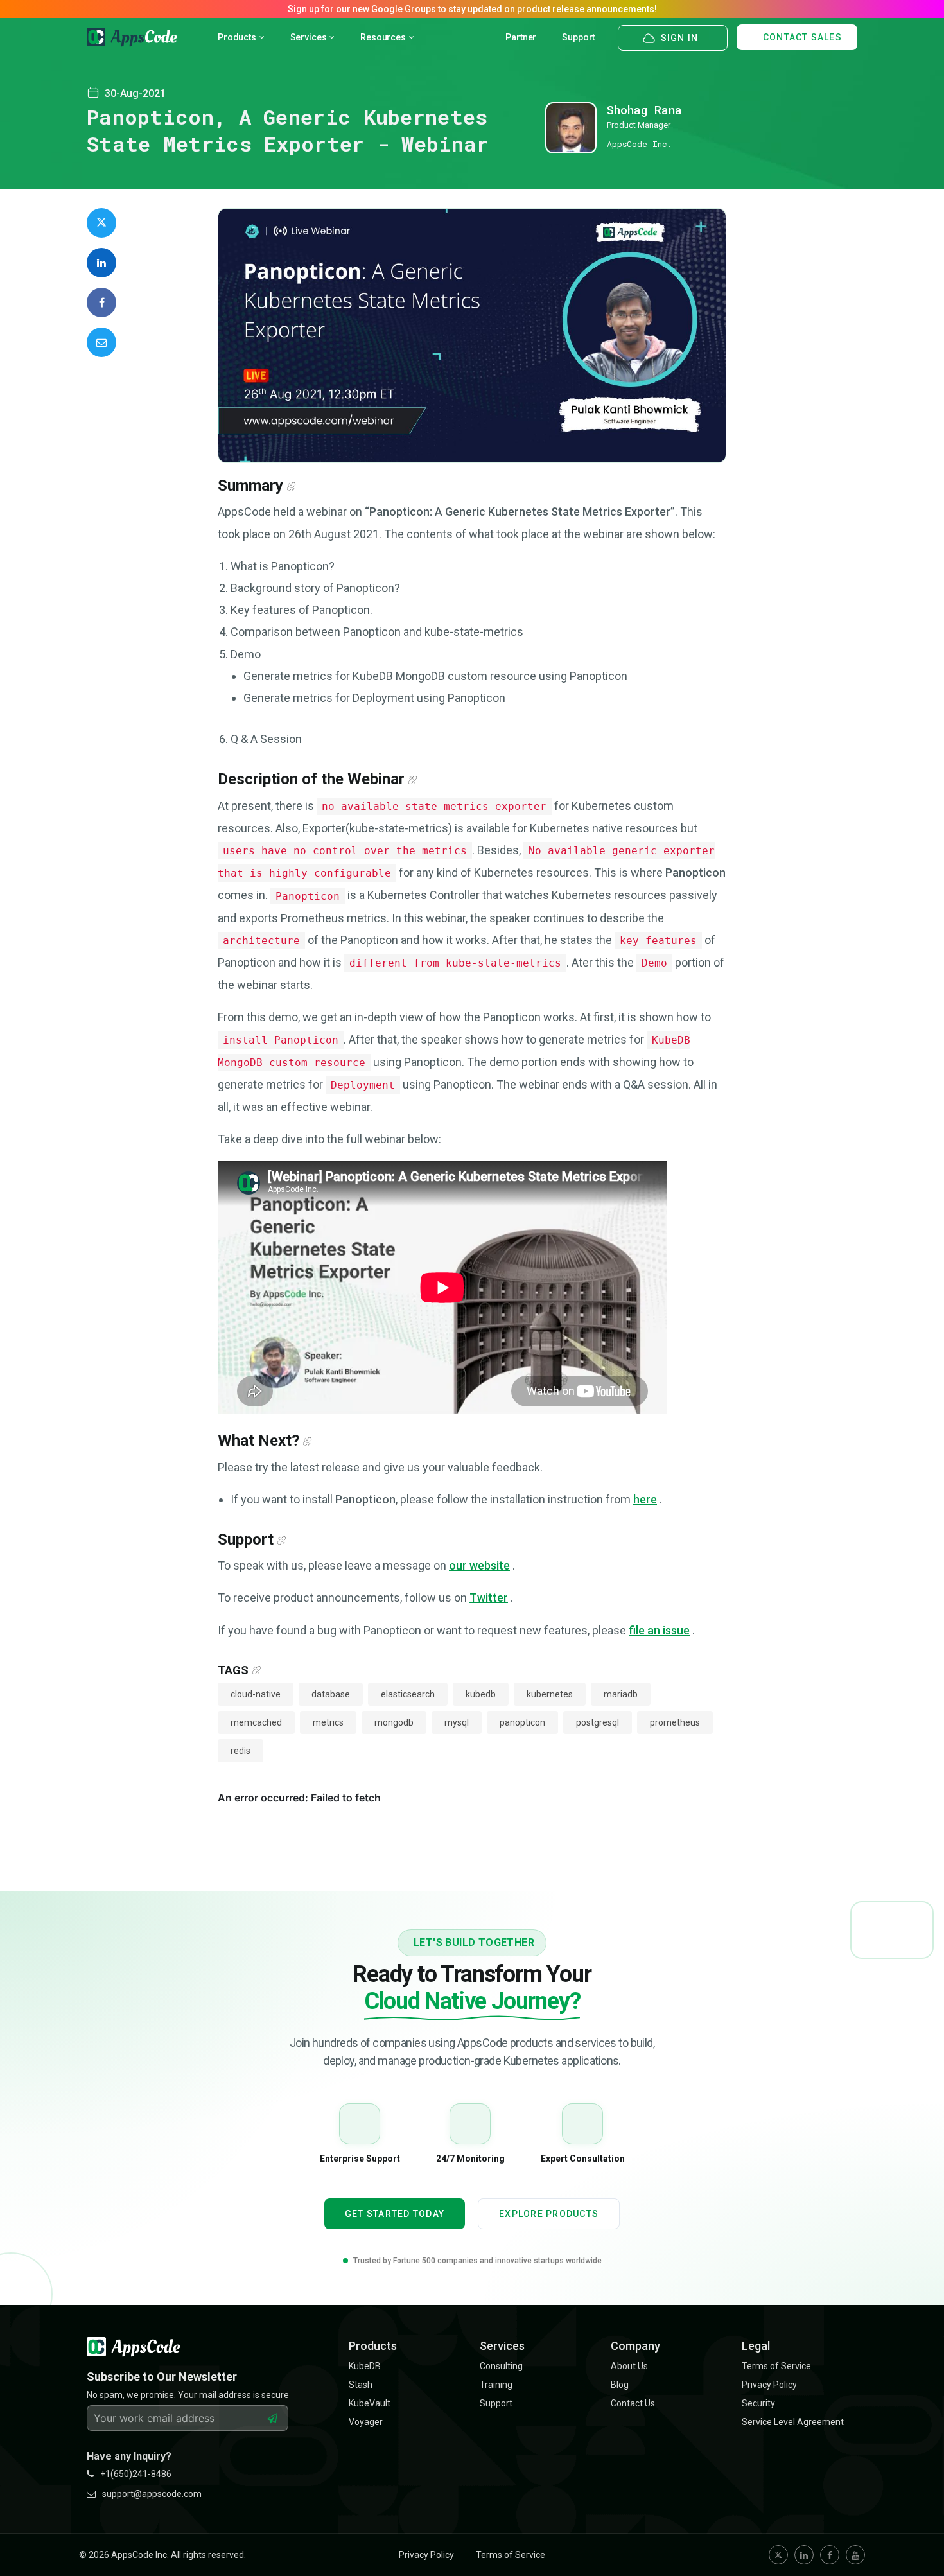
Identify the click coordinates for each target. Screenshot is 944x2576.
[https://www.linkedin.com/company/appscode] (804, 2555)
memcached (256, 1722)
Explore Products (549, 2214)
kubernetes (550, 1694)
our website (479, 1565)
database (331, 1694)
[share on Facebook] (101, 302)
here (645, 1499)
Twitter (489, 1598)
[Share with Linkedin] (101, 263)
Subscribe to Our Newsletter (162, 2377)
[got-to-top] (918, 2537)
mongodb (394, 1722)
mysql (457, 1722)
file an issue (659, 1630)
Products (237, 37)
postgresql (598, 1722)
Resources (383, 37)
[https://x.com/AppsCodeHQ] (778, 2555)
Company (635, 2346)
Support (578, 37)
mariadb (621, 1694)
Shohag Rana (644, 110)
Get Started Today (395, 2214)
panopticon (522, 1722)
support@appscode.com (152, 2494)
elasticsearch (408, 1694)
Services (309, 37)
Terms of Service (511, 2555)
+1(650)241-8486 (136, 2474)
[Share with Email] (101, 342)
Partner (521, 37)
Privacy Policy (426, 2555)
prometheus (675, 1722)
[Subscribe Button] (272, 2418)
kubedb (481, 1694)
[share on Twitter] (101, 223)
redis (240, 1751)
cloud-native (256, 1694)
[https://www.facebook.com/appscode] (830, 2555)
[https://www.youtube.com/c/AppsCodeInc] (855, 2555)
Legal (756, 2346)
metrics (328, 1722)
